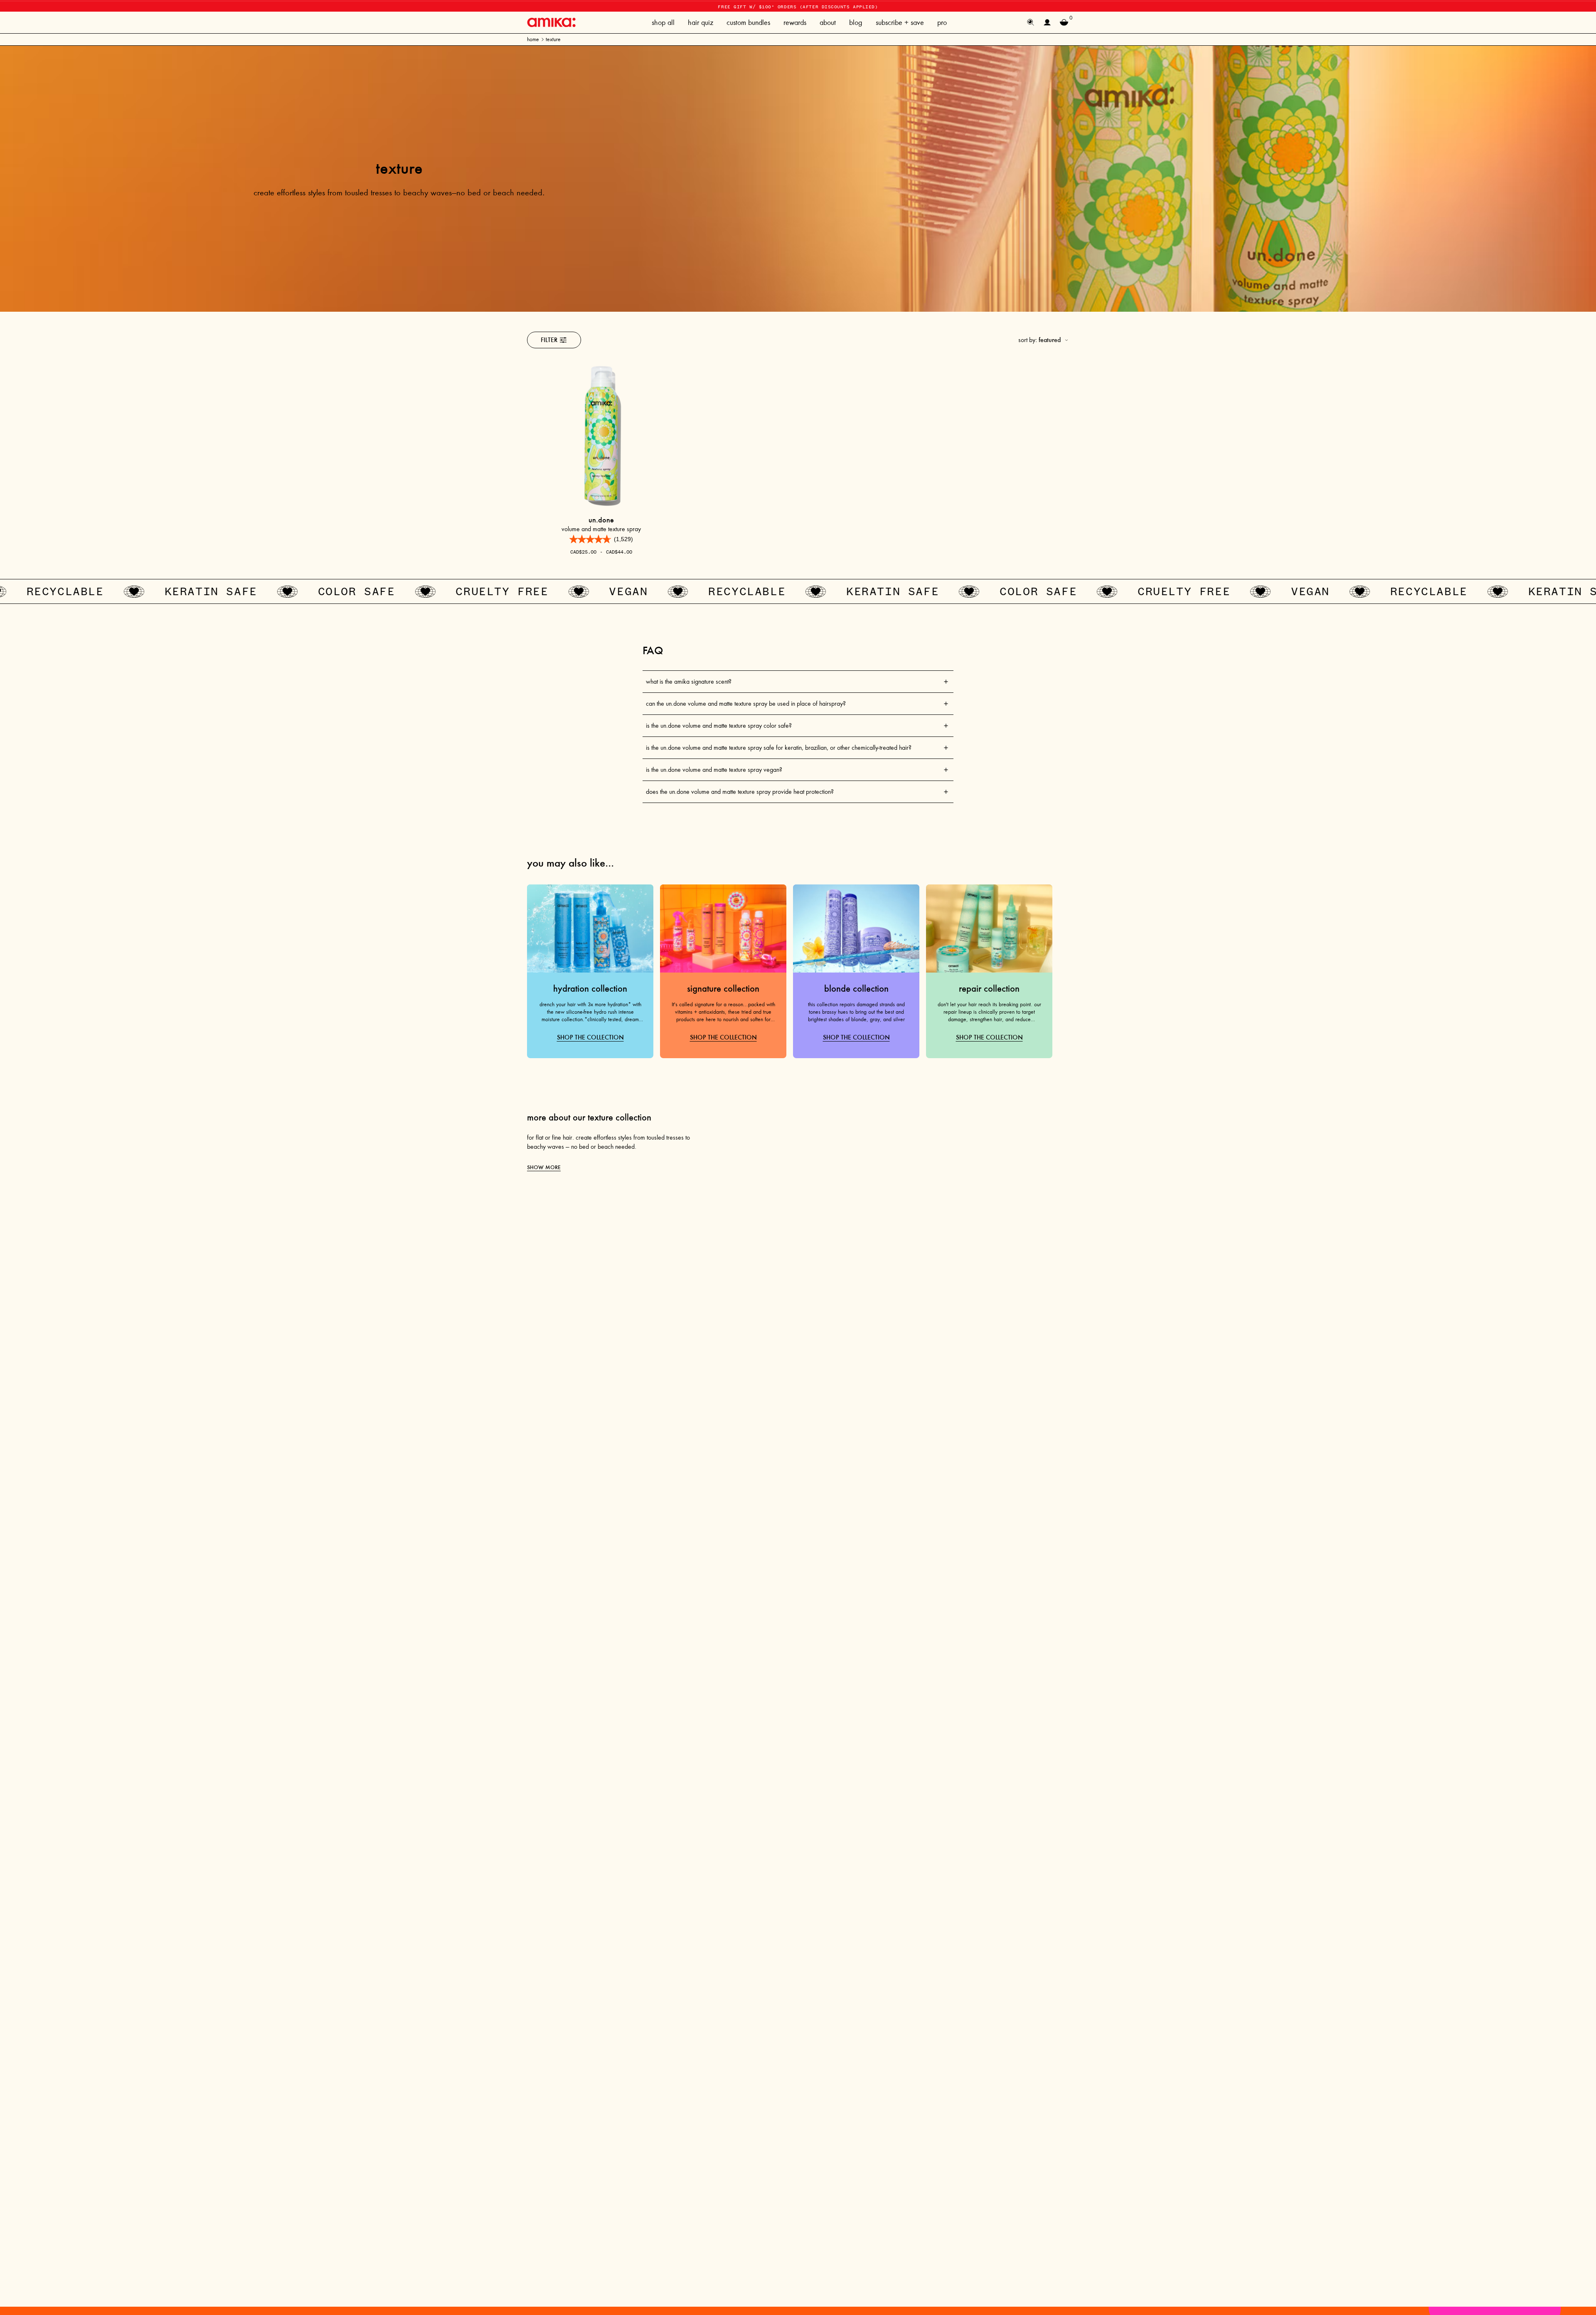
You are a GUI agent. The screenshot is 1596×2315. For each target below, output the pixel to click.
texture (553, 39)
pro (942, 22)
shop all (663, 22)
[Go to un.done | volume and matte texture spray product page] (601, 436)
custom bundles (748, 22)
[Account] (1047, 22)
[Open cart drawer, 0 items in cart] (1064, 22)
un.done (601, 520)
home (533, 39)
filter (549, 340)
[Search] (1031, 22)
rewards (795, 22)
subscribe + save (900, 22)
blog (856, 22)
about (828, 22)
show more (544, 1167)
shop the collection (590, 1037)
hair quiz (701, 22)
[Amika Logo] (551, 22)
